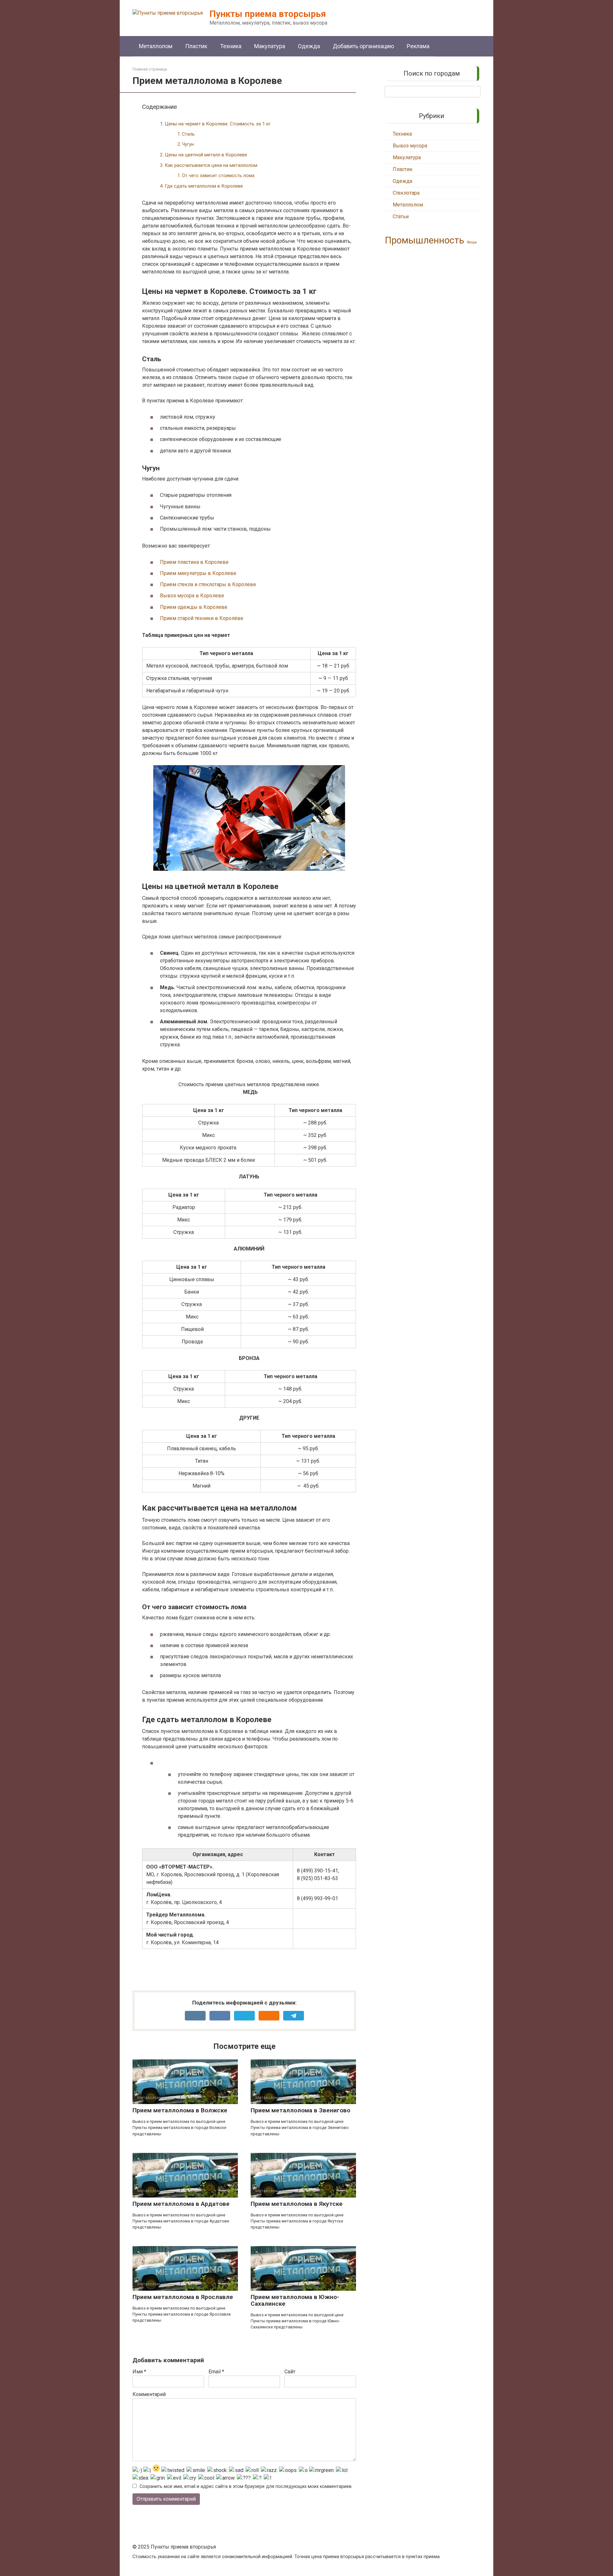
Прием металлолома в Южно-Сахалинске (295, 2300)
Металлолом (156, 46)
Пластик (196, 46)
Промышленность (424, 240)
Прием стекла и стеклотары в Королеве (208, 584)
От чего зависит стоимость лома (218, 176)
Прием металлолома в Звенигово (300, 2110)
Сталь (188, 134)
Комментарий (149, 2394)
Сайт (290, 2372)
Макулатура (270, 46)
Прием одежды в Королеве (194, 607)
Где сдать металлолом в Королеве (204, 186)
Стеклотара (406, 193)
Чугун (188, 144)
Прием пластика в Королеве (194, 562)
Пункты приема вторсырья (268, 14)
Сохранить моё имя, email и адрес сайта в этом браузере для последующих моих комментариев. (246, 2486)
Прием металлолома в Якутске (297, 2204)
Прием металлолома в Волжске (180, 2110)
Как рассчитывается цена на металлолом (211, 165)
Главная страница (150, 69)
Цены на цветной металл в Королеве (206, 155)
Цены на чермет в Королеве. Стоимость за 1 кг (218, 124)
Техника (231, 46)
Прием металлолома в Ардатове (181, 2204)
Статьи (401, 217)
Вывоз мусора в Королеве (192, 596)
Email (216, 2372)
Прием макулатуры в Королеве (198, 573)
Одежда (309, 46)
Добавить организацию (363, 46)
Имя (139, 2372)
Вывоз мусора (410, 146)
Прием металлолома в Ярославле (183, 2297)
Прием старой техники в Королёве (202, 618)
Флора (472, 242)
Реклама (418, 46)
